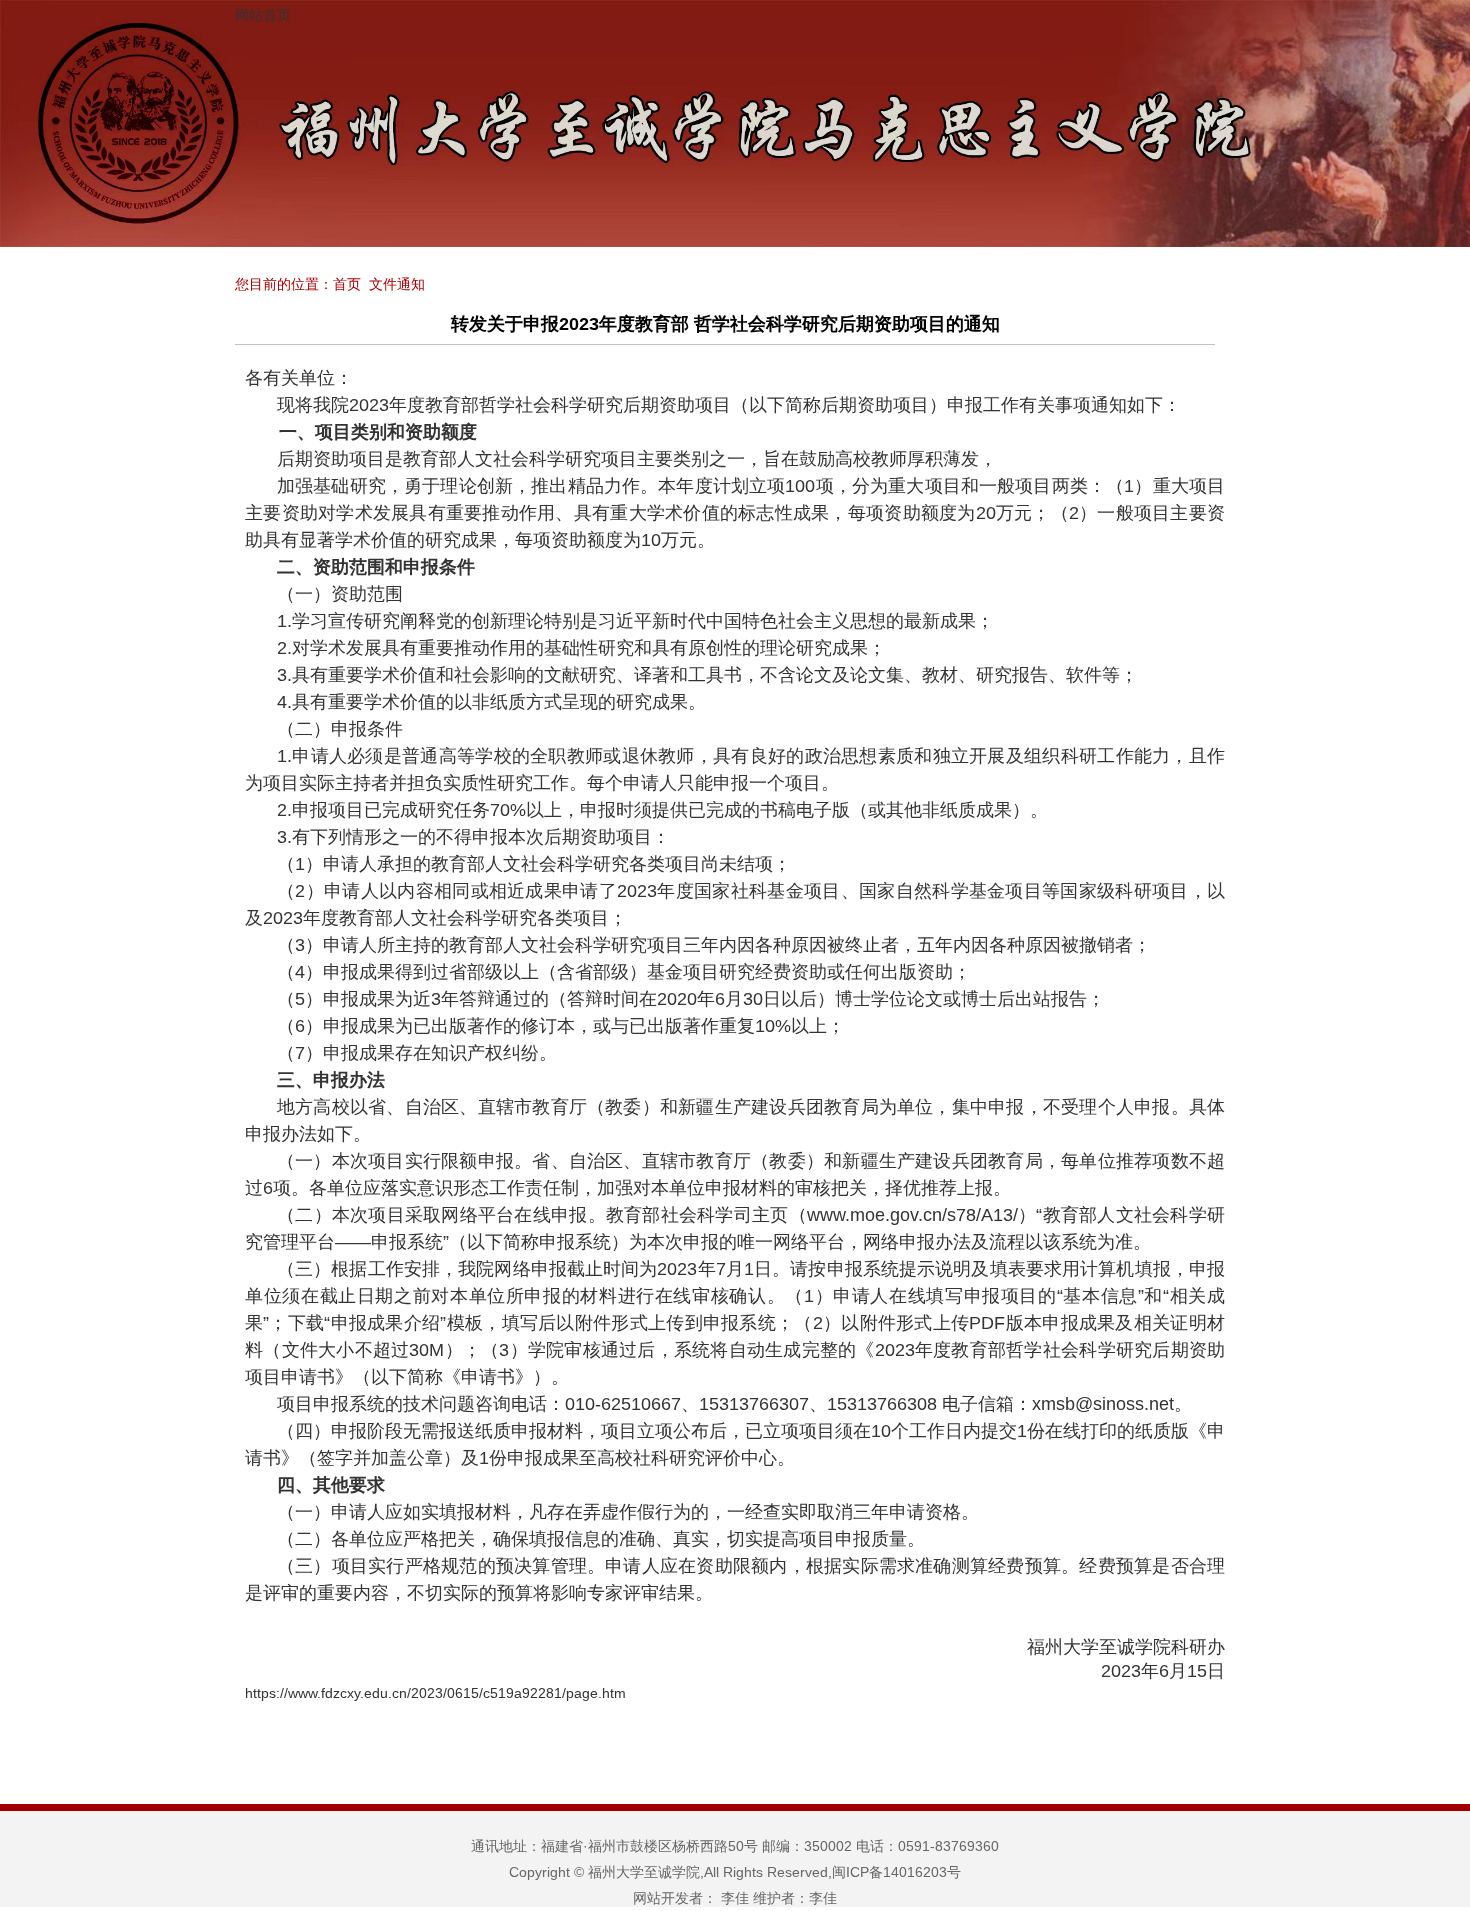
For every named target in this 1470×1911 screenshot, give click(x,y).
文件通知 (397, 284)
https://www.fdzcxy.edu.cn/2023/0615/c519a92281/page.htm (435, 1693)
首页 (347, 284)
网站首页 (263, 15)
